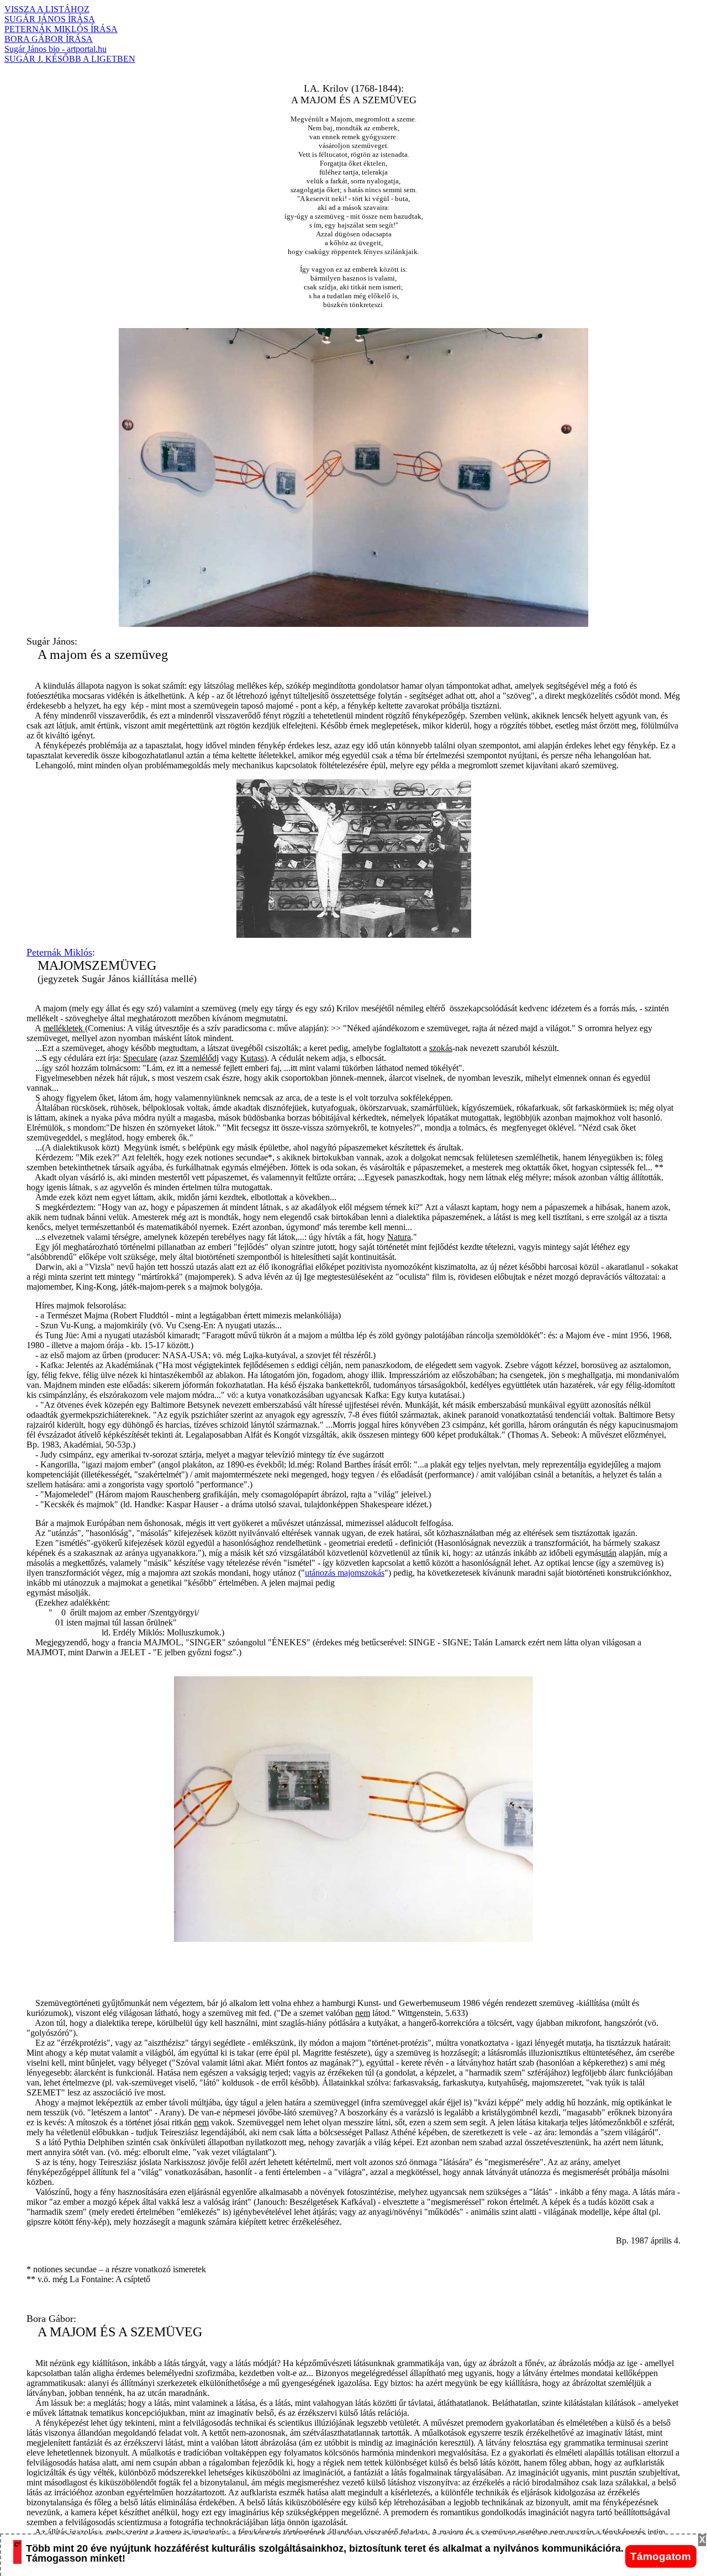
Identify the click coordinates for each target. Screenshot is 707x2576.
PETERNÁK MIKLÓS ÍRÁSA (61, 29)
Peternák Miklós (59, 952)
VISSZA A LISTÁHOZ (47, 9)
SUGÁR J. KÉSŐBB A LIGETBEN (70, 59)
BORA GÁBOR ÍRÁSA (49, 39)
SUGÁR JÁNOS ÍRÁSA (50, 19)
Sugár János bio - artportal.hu (56, 49)
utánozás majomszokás (345, 1573)
